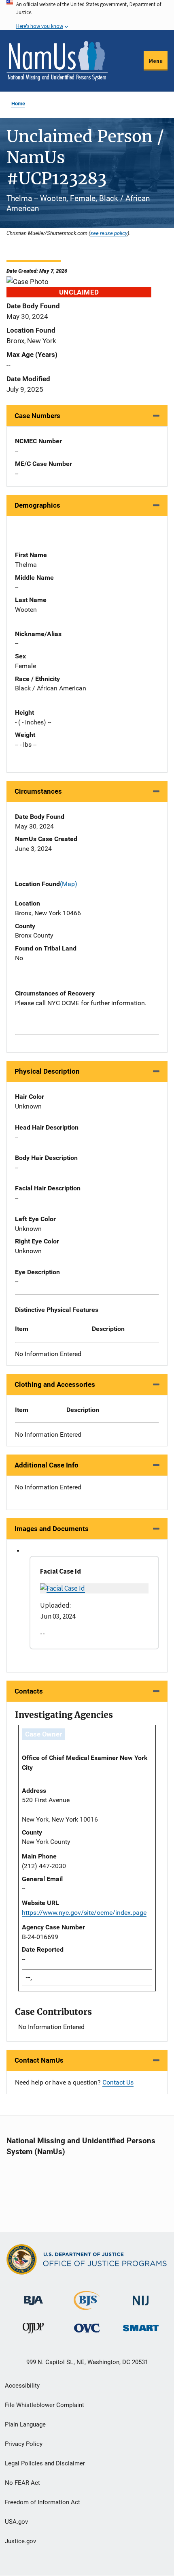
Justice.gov (20, 2541)
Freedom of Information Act (42, 2502)
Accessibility (22, 2386)
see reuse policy (109, 233)
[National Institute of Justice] (141, 2297)
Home (18, 104)
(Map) (69, 884)
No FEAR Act (22, 2483)
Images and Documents (52, 1529)
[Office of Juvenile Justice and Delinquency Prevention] (33, 2330)
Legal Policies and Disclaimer (45, 2463)
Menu (156, 61)
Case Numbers (37, 416)
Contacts (29, 1691)
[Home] (57, 61)
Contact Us (118, 2082)
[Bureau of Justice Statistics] (87, 2306)
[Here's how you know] (87, 15)
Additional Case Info (47, 1465)
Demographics (37, 505)
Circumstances (38, 791)
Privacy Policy (24, 2444)
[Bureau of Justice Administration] (33, 2297)
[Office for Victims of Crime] (87, 2328)
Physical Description (47, 1071)
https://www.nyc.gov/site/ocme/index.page (84, 1913)
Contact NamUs (39, 2060)
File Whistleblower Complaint (45, 2405)
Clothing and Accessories (55, 1384)
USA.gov (16, 2522)
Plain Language (25, 2424)
